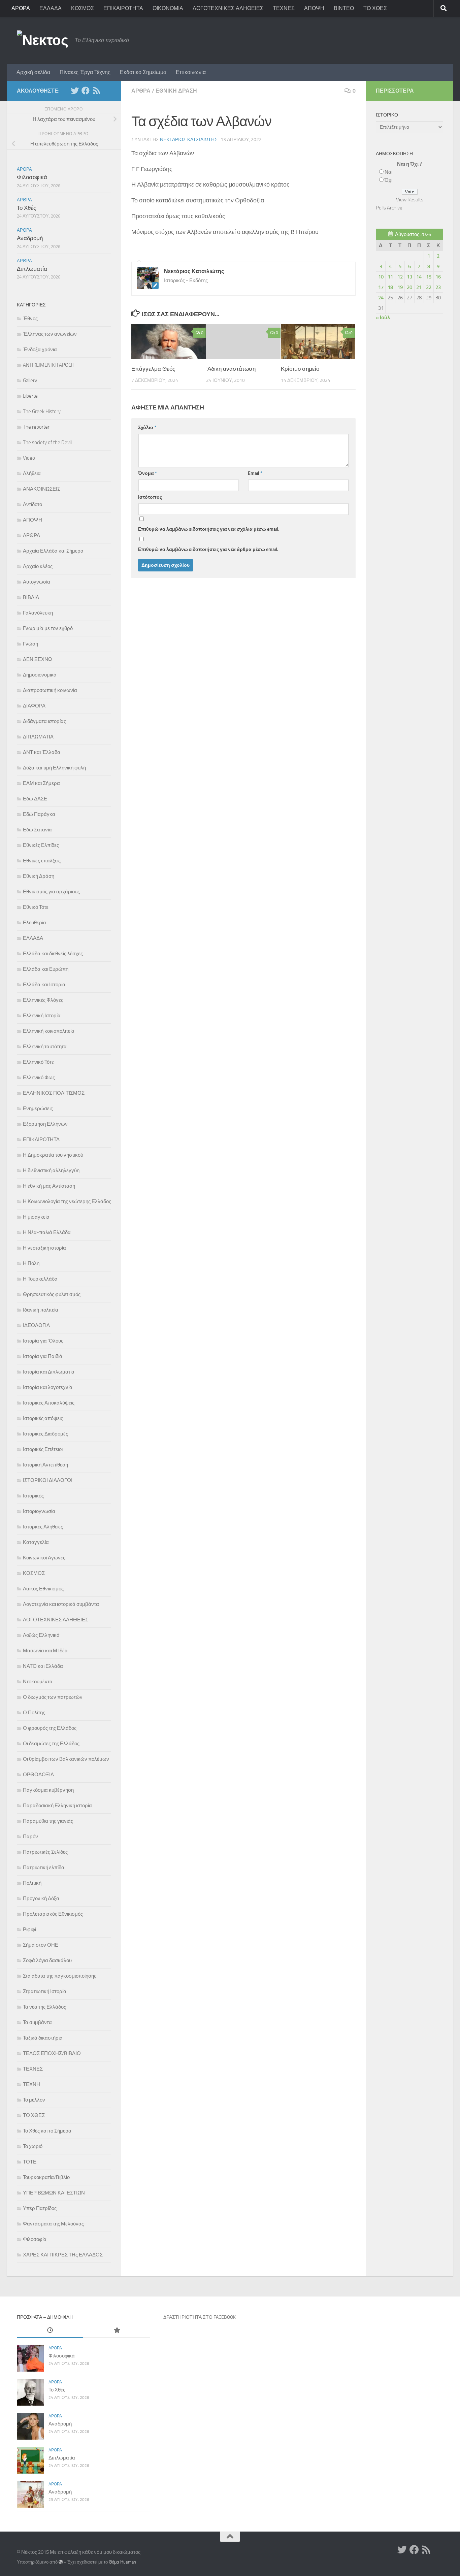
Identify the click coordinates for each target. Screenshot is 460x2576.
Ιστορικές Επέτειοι (43, 1449)
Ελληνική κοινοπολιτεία (49, 1031)
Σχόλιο (147, 427)
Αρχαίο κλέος (38, 566)
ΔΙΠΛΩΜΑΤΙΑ (38, 737)
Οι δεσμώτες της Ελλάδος (51, 1744)
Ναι (388, 172)
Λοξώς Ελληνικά (41, 1635)
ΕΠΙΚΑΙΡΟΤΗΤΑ (123, 8)
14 (419, 277)
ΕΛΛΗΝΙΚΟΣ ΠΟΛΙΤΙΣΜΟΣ (54, 1093)
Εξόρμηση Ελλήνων (45, 1124)
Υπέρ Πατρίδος (40, 2208)
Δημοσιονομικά (40, 675)
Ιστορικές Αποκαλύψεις (49, 1403)
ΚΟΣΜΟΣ (83, 8)
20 (409, 287)
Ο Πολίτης (34, 1713)
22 (429, 287)
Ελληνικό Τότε (38, 1062)
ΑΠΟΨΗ (314, 8)
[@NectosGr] (75, 91)
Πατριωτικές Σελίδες (45, 1852)
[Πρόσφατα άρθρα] (50, 2331)
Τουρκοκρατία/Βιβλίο (46, 2177)
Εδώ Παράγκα (39, 814)
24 (381, 298)
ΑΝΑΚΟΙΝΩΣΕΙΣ (42, 489)
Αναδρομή (30, 238)
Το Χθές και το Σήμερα (47, 2131)
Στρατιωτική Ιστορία (45, 1991)
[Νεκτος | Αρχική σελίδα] (42, 40)
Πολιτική (32, 1883)
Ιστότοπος (150, 497)
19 (400, 287)
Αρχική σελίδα (33, 72)
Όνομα (147, 473)
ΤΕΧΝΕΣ (284, 8)
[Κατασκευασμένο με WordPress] (61, 2562)
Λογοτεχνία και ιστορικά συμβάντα (61, 1604)
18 (390, 287)
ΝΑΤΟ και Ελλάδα (43, 1666)
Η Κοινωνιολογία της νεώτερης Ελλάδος (67, 1201)
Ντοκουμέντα (38, 1682)
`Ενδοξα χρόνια (40, 350)
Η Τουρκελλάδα (40, 1279)
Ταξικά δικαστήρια (43, 2038)
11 (390, 277)
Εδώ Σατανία (37, 830)
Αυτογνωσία (37, 582)
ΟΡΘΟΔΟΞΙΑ (38, 1775)
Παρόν (30, 1837)
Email (255, 473)
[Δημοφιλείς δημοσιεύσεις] (116, 2331)
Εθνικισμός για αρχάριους (51, 892)
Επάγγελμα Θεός (153, 369)
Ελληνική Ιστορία (42, 1016)
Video (29, 458)
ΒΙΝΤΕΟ (344, 8)
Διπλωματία (32, 269)
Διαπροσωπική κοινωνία (50, 690)
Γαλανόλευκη (38, 613)
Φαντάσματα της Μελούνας (53, 2224)
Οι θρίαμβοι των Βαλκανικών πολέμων (66, 1759)
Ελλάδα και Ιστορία (44, 985)
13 (409, 277)
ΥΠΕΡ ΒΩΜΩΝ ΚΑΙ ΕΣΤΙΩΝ (54, 2193)
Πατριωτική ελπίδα (44, 1868)
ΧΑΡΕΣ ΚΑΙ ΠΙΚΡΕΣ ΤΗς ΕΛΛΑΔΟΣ (63, 2255)
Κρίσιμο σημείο (300, 369)
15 (429, 277)
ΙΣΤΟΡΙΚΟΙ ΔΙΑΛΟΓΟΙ (48, 1480)
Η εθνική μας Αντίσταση (49, 1186)
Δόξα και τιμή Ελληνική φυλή (54, 768)
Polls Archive (389, 208)
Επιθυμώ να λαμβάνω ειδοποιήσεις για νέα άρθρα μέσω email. (208, 549)
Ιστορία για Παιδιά (43, 1356)
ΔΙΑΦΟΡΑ (34, 706)
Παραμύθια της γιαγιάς (48, 1821)
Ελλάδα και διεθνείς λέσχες (53, 954)
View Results (410, 200)
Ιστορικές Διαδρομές (45, 1434)
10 (381, 277)
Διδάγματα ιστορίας (44, 721)
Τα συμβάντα (37, 2022)
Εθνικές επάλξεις (42, 861)
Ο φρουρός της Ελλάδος (50, 1728)
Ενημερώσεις (38, 1109)
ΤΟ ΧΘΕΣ (375, 8)
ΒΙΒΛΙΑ (31, 597)
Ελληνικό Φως (39, 1078)
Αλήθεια (32, 473)
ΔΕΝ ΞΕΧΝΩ (37, 659)
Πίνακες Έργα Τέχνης (85, 72)
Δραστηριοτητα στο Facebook (200, 2317)
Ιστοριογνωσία (39, 1511)
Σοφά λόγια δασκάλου (47, 1960)
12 (400, 277)
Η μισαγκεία (36, 1217)
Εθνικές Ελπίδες (41, 845)
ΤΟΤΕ (30, 2162)
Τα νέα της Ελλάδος (44, 2007)
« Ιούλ (383, 318)
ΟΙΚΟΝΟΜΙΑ (168, 8)
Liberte (30, 396)
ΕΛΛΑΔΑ (51, 8)
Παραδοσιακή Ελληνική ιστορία (57, 1806)
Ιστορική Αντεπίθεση (45, 1465)
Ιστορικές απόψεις (43, 1418)
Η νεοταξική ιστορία (44, 1248)
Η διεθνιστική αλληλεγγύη (51, 1170)
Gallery (30, 381)
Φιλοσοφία (35, 2239)
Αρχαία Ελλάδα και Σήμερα (53, 551)
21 (419, 287)
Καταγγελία (36, 1542)
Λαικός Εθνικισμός (43, 1589)
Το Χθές (26, 208)
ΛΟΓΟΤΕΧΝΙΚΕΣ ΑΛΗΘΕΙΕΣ (228, 8)
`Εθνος (30, 319)
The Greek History (42, 411)
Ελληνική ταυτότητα (45, 1047)
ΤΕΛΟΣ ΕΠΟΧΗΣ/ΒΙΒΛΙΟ (52, 2053)
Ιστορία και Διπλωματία (49, 1372)
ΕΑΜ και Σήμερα (41, 783)
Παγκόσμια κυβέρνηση (48, 1790)
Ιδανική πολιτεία (41, 1310)
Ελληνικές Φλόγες (43, 1000)
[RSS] (96, 91)
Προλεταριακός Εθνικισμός (53, 1914)
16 (438, 277)
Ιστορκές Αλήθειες (43, 1527)
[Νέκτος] (86, 91)
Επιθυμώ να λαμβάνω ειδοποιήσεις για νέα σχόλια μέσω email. (209, 529)
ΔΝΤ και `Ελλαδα (42, 752)
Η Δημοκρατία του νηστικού (53, 1155)
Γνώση (30, 644)
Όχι (388, 180)
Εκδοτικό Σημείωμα (143, 72)
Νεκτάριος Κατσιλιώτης (189, 140)
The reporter (36, 427)
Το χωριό (33, 2146)
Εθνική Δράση (176, 91)
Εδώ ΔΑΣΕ (35, 799)
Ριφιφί (29, 1929)
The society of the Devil (47, 442)
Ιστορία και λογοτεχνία (48, 1387)
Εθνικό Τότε (36, 907)
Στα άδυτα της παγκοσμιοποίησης (60, 1976)
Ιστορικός (33, 1496)
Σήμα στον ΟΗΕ (41, 1945)
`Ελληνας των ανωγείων (50, 334)
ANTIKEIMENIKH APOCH (49, 365)
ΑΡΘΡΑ (21, 8)
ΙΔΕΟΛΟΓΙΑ (36, 1325)
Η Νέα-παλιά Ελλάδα (47, 1232)
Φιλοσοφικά (32, 177)
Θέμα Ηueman (122, 2562)
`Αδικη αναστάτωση (231, 369)
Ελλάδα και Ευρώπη (46, 969)
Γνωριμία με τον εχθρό (48, 628)
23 (438, 287)
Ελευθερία (35, 923)
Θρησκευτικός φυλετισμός (52, 1294)
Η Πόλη (31, 1263)
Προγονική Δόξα (41, 1898)
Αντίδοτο (32, 504)
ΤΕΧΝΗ (31, 2084)
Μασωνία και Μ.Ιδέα (45, 1651)
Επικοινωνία (191, 72)
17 (381, 287)
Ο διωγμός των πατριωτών (53, 1697)
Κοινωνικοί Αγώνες (44, 1558)
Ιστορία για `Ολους (43, 1341)
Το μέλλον (34, 2100)
